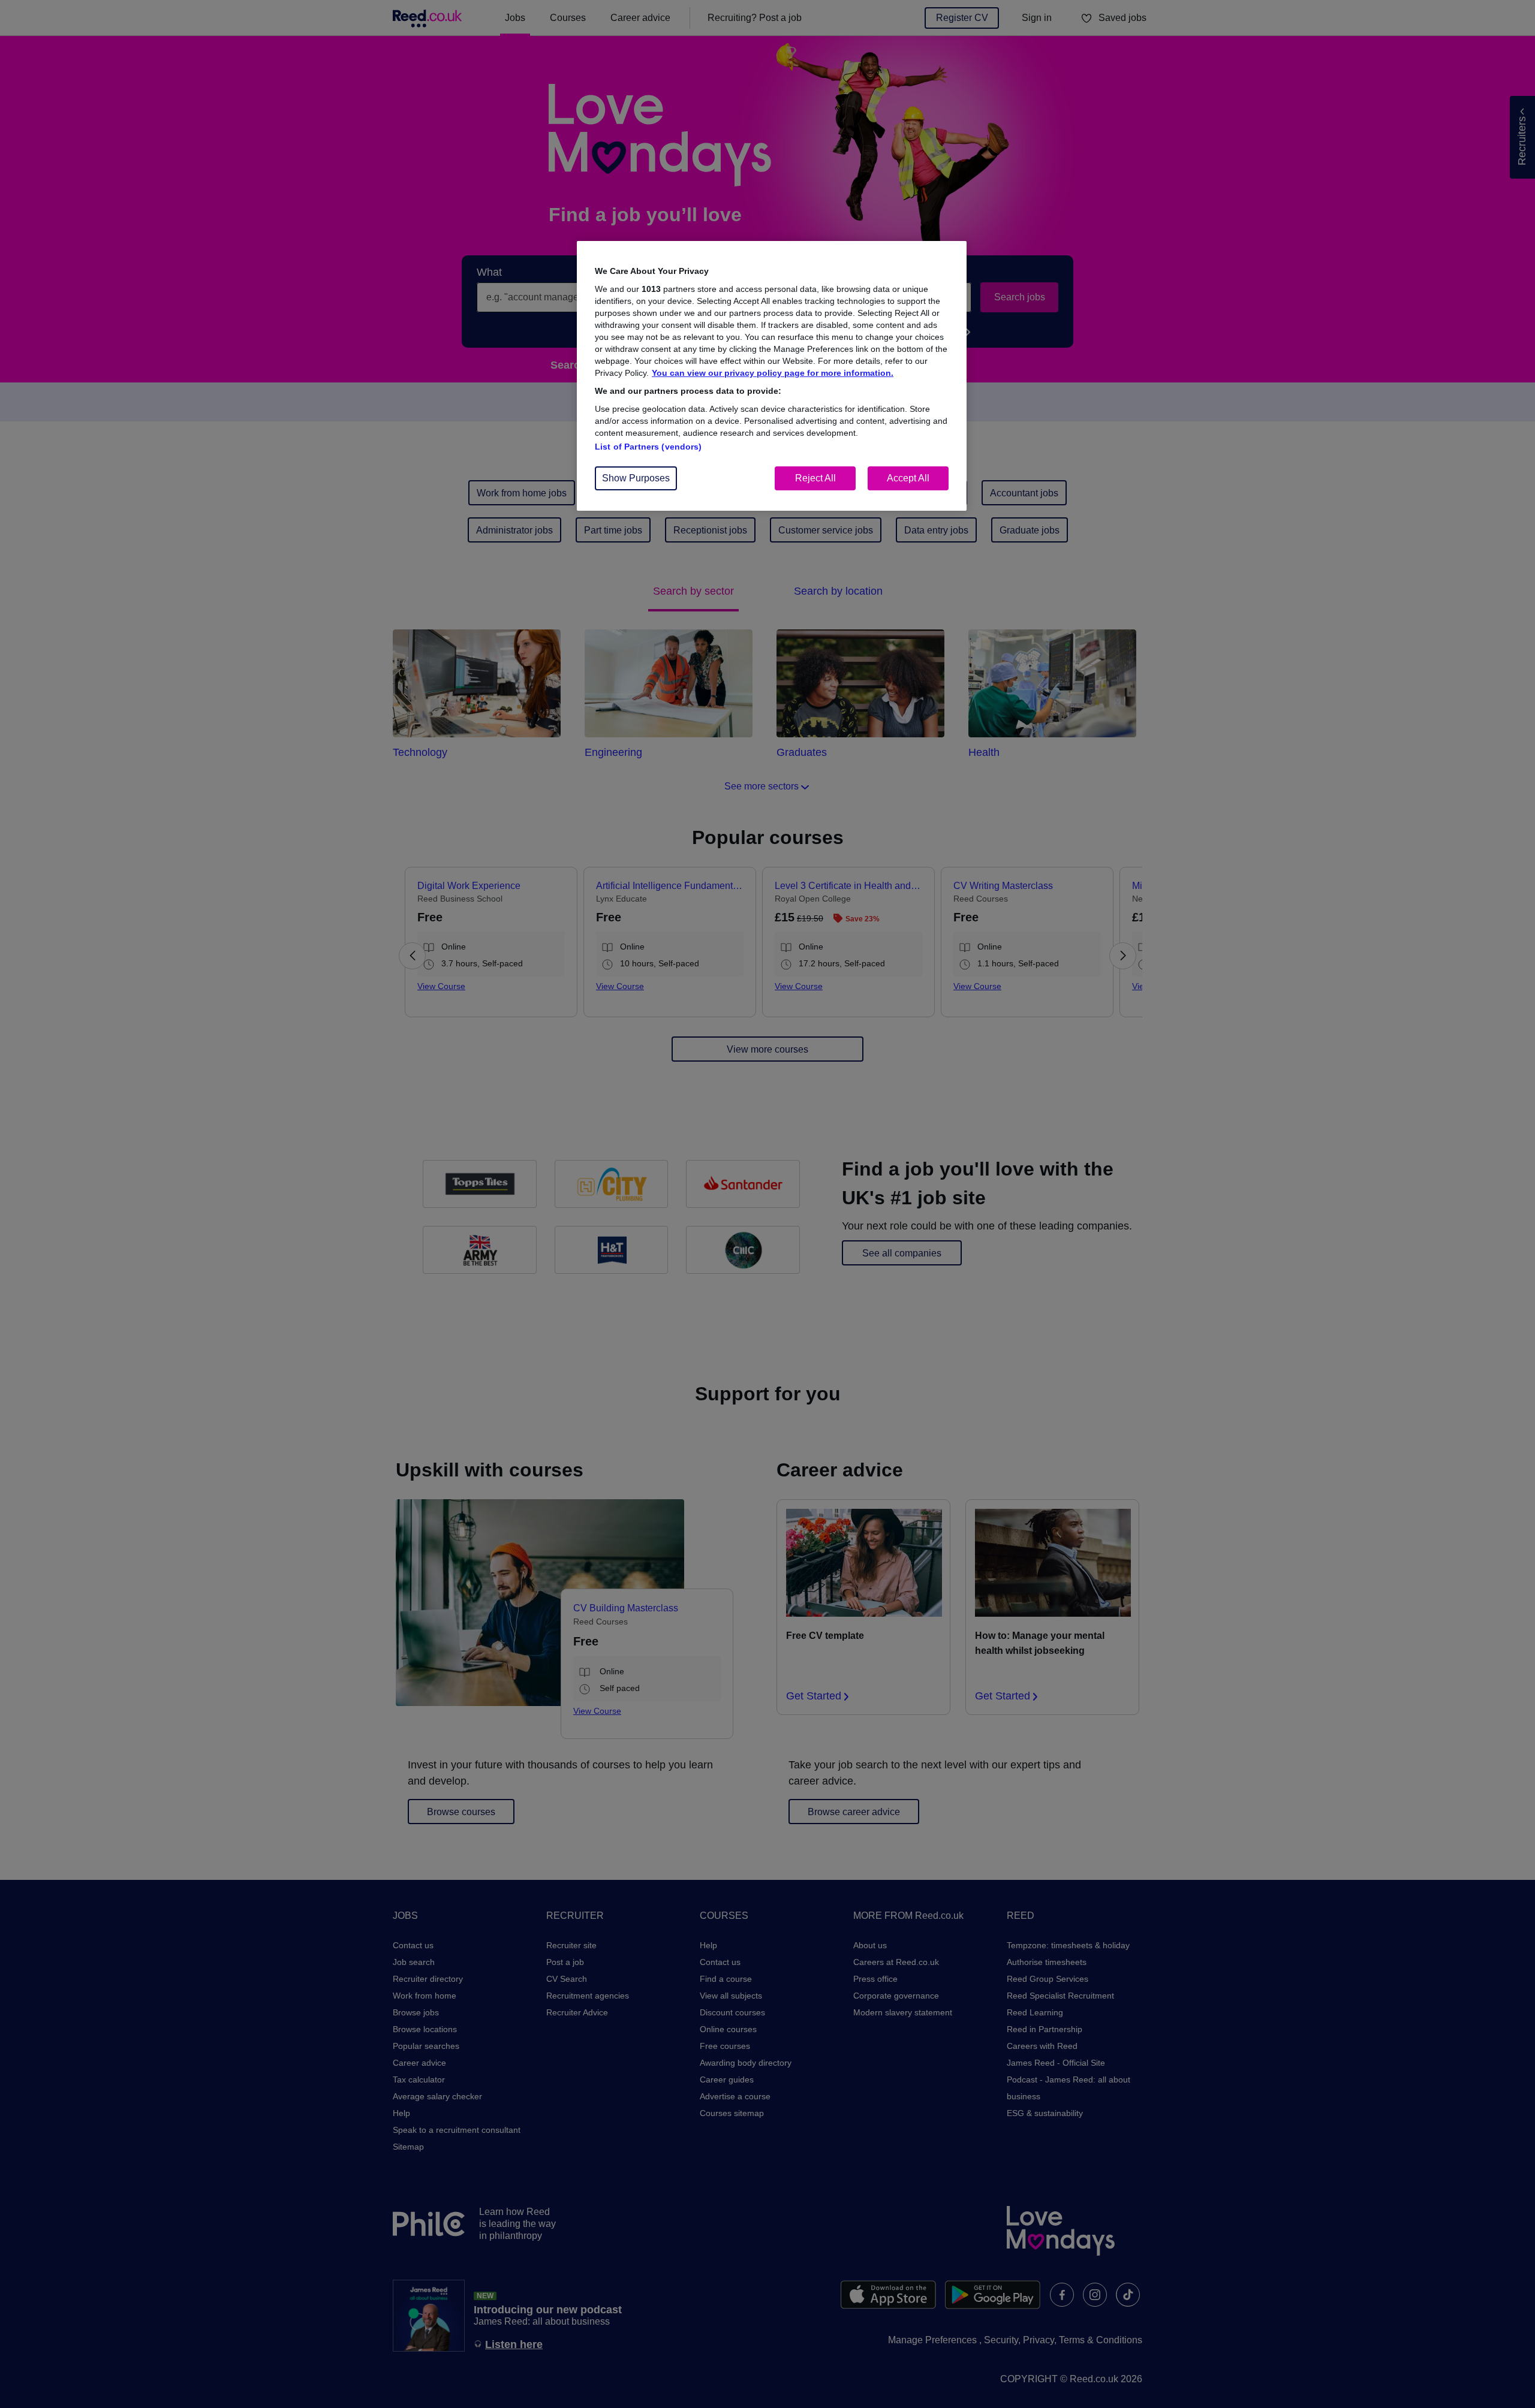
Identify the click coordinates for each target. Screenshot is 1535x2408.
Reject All (815, 478)
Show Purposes (636, 478)
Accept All (908, 478)
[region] (772, 376)
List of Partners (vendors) (648, 447)
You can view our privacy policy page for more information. (773, 373)
